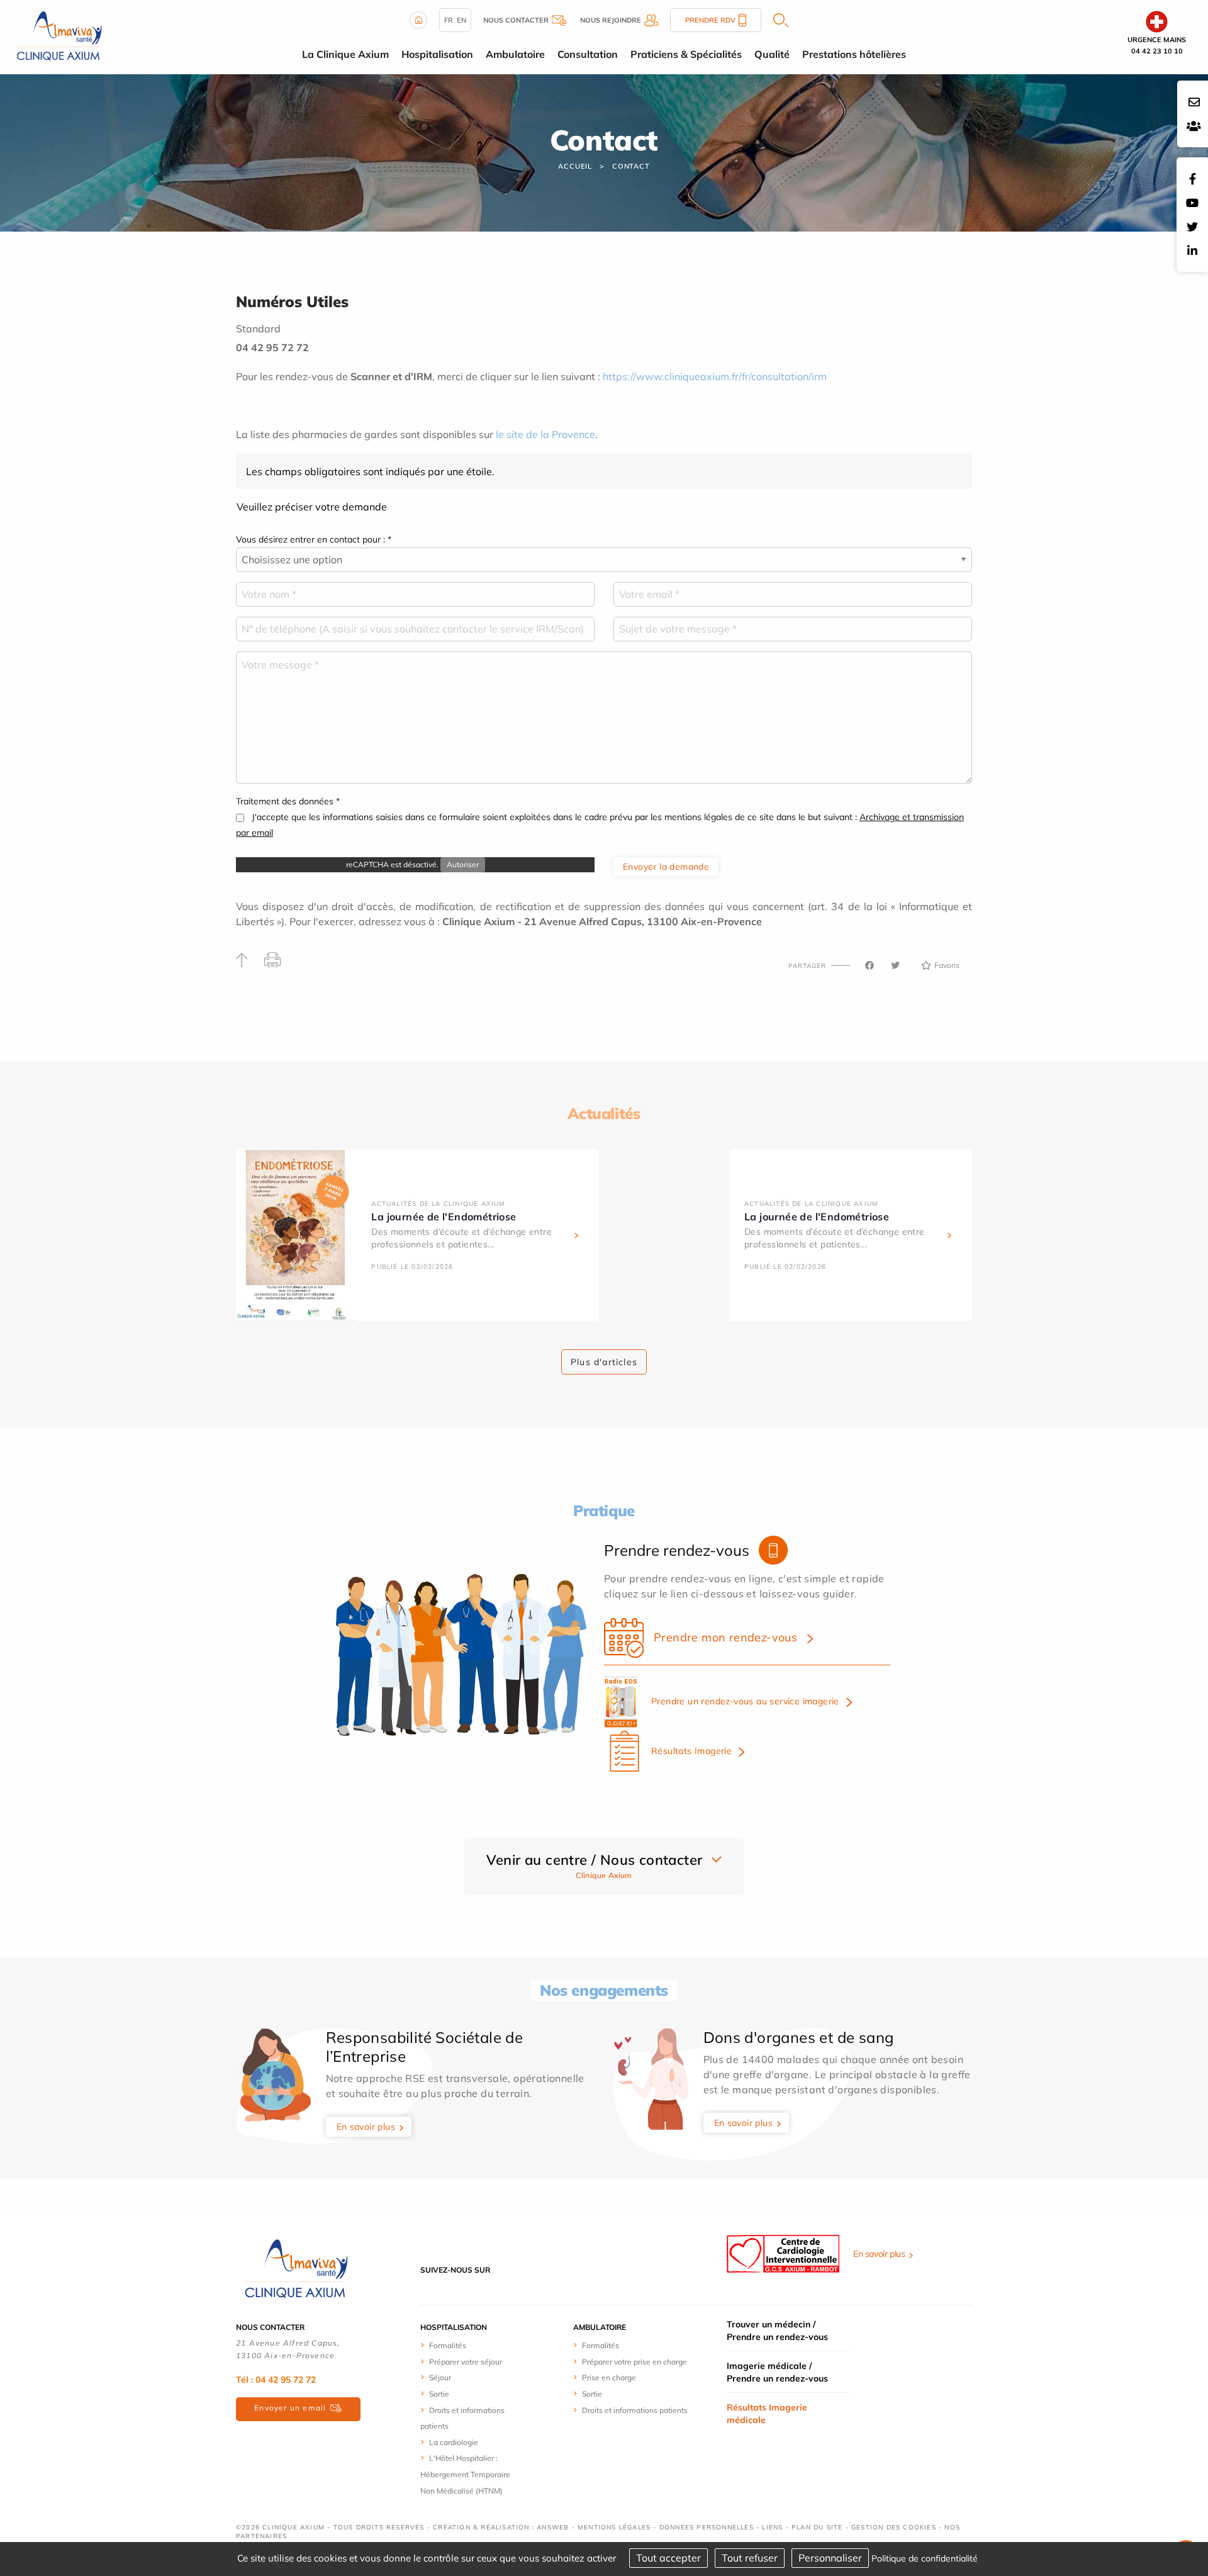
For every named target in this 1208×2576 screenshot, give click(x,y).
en (461, 20)
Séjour (440, 2377)
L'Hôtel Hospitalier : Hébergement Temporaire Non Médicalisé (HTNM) (465, 2474)
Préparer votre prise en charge (635, 2362)
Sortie (439, 2394)
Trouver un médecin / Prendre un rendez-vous (777, 2331)
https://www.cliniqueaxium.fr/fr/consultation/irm (715, 376)
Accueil (575, 166)
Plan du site (817, 2527)
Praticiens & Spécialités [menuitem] (686, 54)
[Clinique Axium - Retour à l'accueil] (296, 2269)
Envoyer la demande (666, 867)
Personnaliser (830, 2558)
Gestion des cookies (894, 2527)
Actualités (604, 1113)
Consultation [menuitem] (588, 54)
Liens (772, 2527)
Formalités (448, 2345)
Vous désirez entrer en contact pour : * (314, 539)
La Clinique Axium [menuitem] (345, 54)
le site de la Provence (545, 434)
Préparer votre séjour (466, 2362)
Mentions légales (614, 2527)
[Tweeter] (895, 965)
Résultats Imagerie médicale (767, 2414)
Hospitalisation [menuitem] (437, 54)
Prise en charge (609, 2377)
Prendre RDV (710, 20)
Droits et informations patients (635, 2410)
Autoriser (463, 864)
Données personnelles (707, 2527)
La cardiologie (454, 2442)
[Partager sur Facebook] (870, 965)
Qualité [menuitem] (772, 54)
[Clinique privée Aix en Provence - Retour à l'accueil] (59, 36)
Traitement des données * (288, 801)
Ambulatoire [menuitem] (515, 54)
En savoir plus (366, 2127)
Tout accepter (668, 2558)
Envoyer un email (290, 2408)
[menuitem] (467, 2345)
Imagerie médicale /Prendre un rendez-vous (777, 2372)
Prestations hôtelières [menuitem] (854, 54)
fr (449, 20)
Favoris (947, 965)
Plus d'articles (604, 1362)
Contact (631, 166)
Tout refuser (750, 2558)
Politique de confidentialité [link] (925, 2558)
